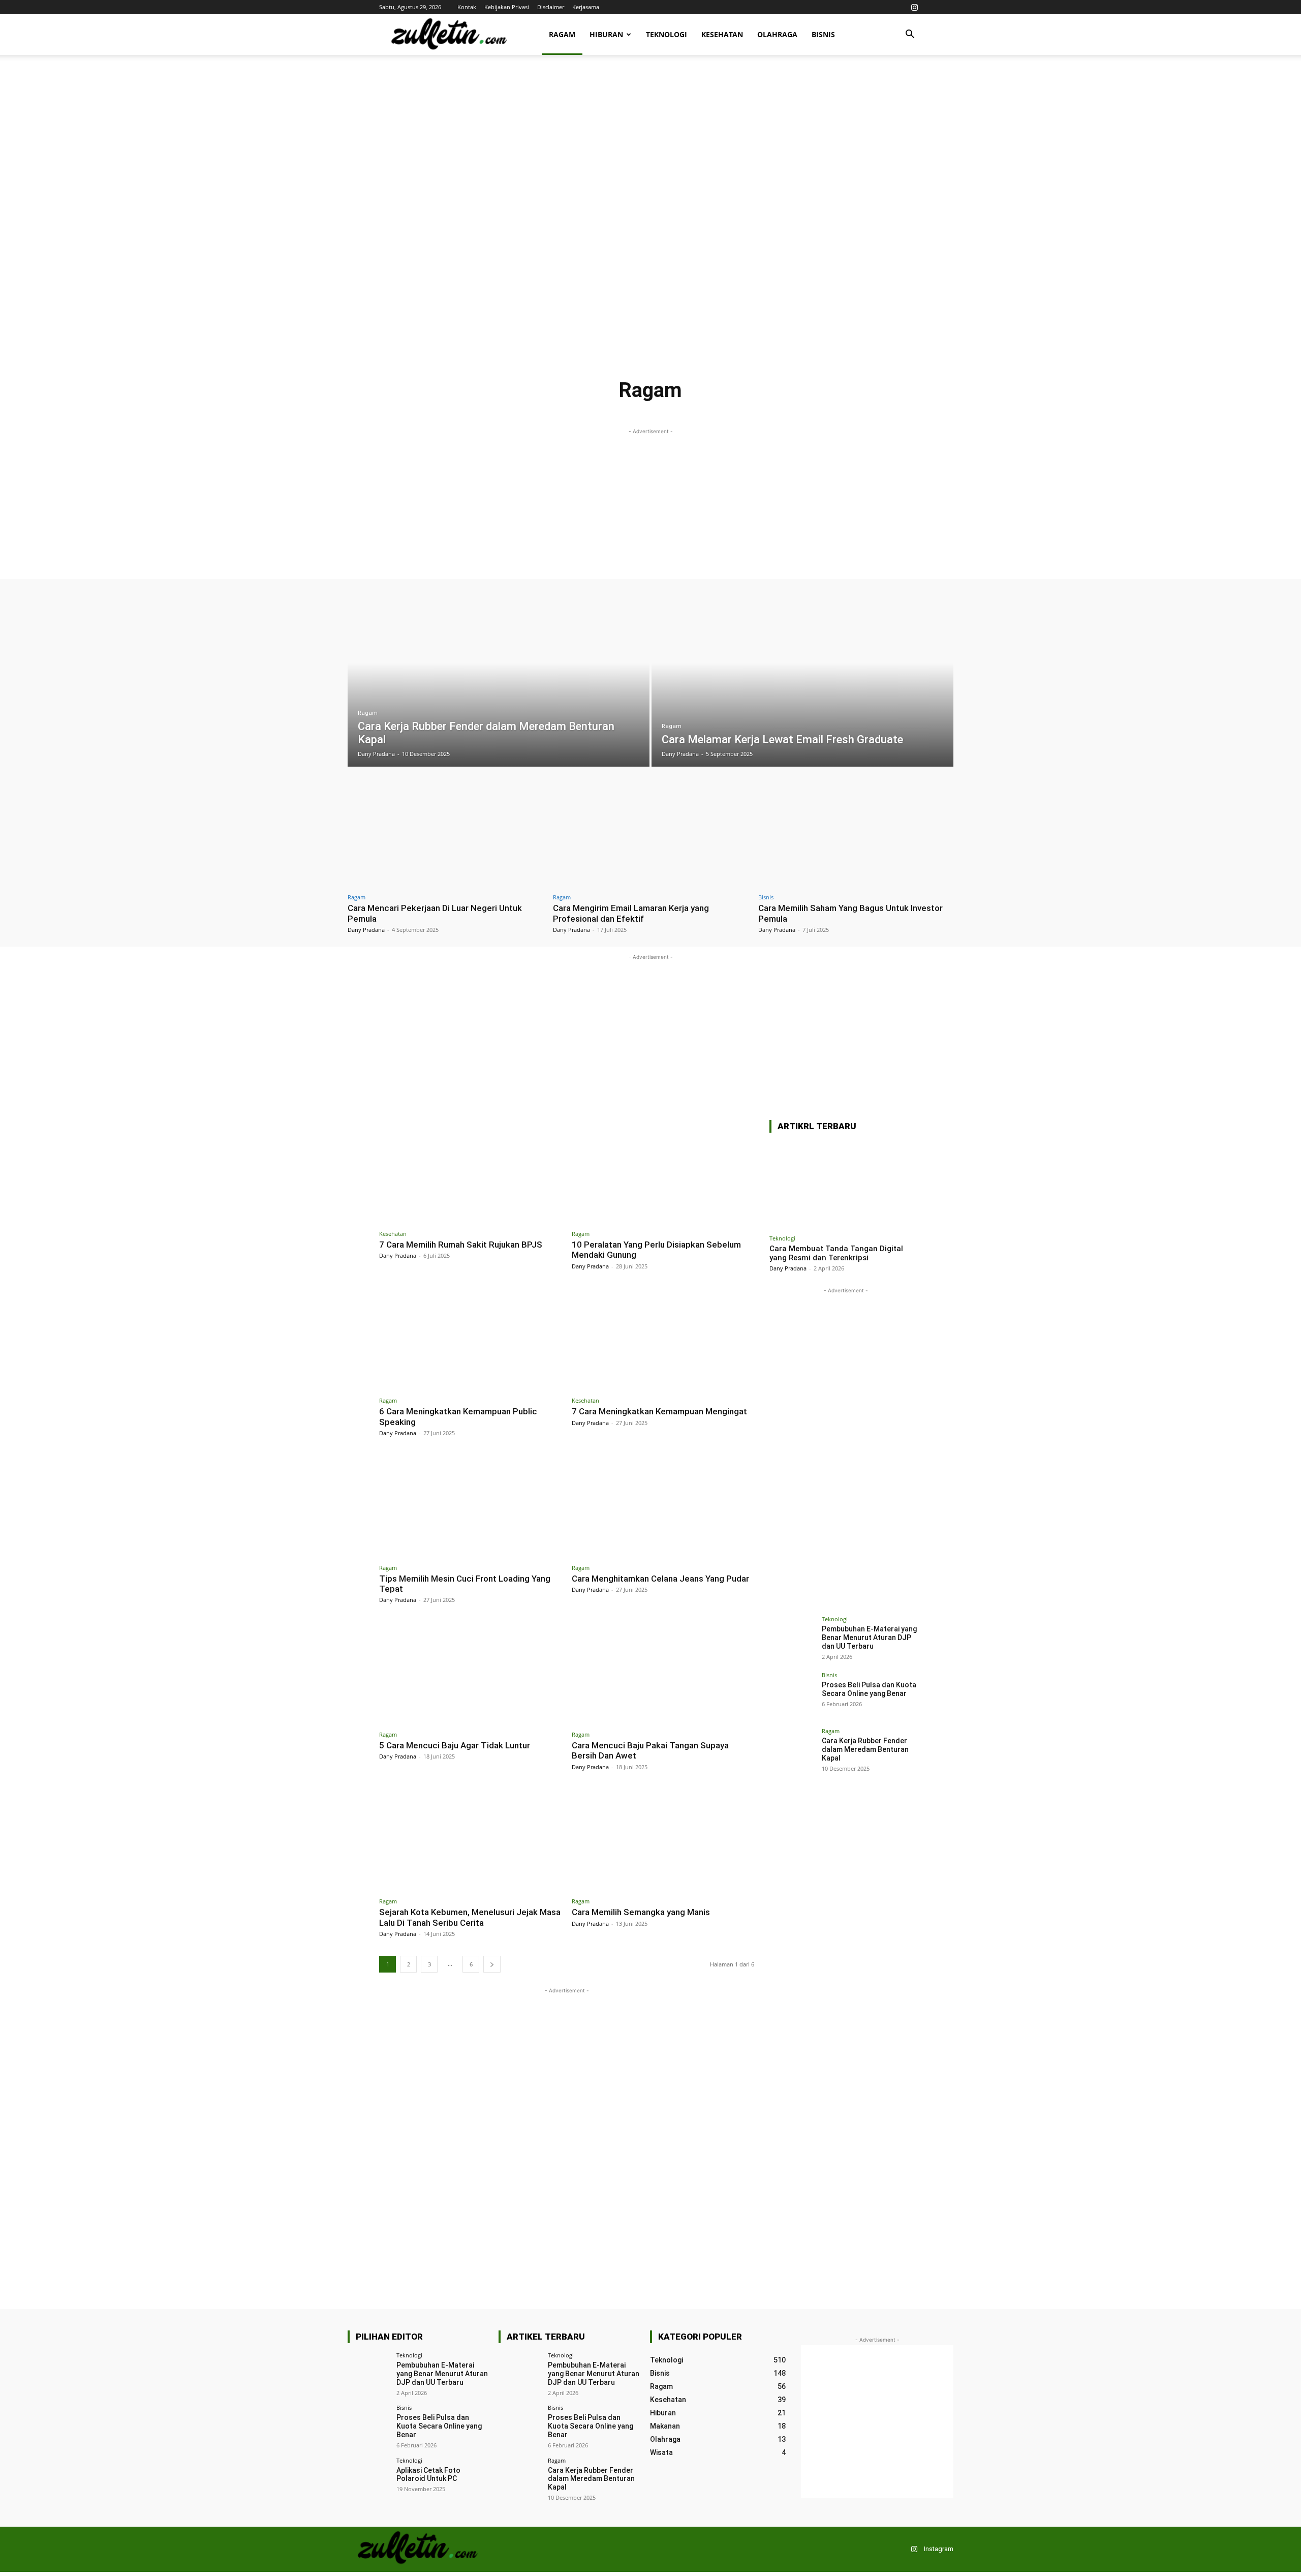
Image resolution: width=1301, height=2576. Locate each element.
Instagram (939, 2549)
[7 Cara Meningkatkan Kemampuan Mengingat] (663, 1339)
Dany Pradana (366, 930)
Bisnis (823, 34)
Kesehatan (722, 34)
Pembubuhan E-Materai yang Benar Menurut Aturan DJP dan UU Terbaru (869, 1638)
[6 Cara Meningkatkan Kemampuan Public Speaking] (470, 1339)
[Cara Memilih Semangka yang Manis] (663, 1840)
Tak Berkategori (720, 411)
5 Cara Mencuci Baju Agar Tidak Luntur (455, 1745)
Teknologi (667, 34)
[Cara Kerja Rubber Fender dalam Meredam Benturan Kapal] (499, 680)
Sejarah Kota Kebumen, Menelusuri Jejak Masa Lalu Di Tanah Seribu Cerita (470, 1917)
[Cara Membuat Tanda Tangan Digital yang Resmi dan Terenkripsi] (846, 1185)
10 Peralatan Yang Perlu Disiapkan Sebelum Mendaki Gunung (656, 1250)
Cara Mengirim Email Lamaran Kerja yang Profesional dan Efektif (631, 913)
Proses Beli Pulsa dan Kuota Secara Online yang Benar (869, 1689)
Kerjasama (586, 7)
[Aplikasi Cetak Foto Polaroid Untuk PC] (369, 2479)
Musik (634, 411)
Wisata (811, 411)
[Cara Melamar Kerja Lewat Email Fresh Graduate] (802, 680)
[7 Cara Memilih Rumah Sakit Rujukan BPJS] (470, 1172)
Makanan (600, 411)
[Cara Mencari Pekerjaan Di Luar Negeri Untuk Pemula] (445, 832)
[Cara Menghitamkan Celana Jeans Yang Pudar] (663, 1506)
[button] (910, 35)
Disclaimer (551, 7)
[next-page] (492, 1964)
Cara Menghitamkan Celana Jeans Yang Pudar (660, 1579)
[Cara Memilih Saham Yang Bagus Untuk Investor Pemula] (856, 832)
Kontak (467, 7)
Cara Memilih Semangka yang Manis (641, 1912)
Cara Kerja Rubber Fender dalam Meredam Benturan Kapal (865, 1749)
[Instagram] (914, 7)
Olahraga (777, 34)
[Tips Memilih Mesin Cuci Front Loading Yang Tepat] (470, 1506)
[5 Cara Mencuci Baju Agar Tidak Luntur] (470, 1673)
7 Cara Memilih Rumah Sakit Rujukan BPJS (461, 1245)
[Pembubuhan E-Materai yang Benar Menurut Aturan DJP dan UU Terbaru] (792, 1639)
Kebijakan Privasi (507, 7)
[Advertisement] (650, 142)
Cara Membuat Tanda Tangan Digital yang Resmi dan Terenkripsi (836, 1253)
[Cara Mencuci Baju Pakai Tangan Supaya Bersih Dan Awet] (663, 1673)
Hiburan (606, 34)
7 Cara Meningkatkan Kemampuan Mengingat (659, 1411)
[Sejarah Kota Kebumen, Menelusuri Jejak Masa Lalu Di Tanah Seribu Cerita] (470, 1840)
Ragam (562, 34)
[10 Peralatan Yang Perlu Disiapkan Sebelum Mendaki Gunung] (663, 1172)
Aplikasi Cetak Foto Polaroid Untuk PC (428, 2475)
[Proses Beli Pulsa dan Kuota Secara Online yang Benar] (792, 1695)
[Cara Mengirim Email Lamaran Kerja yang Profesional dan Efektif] (650, 832)
